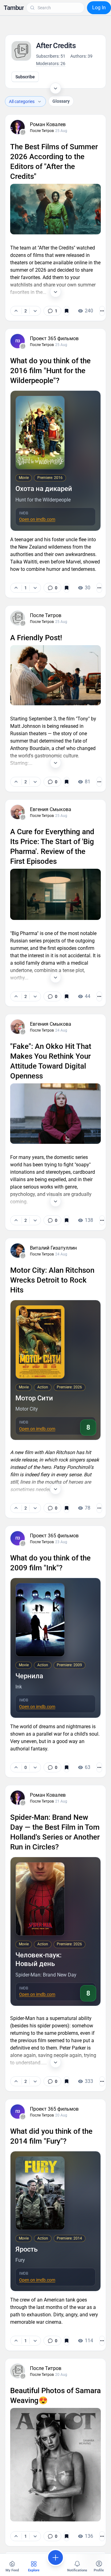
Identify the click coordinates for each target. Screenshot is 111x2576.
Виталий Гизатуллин (53, 1248)
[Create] (55, 2557)
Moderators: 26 (51, 64)
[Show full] (55, 292)
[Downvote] (35, 311)
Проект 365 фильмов (54, 338)
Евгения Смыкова (51, 809)
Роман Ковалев (48, 124)
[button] (14, 8)
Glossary (61, 101)
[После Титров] (23, 132)
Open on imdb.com (37, 519)
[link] (52, 311)
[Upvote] (16, 311)
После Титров (42, 131)
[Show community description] (55, 88)
